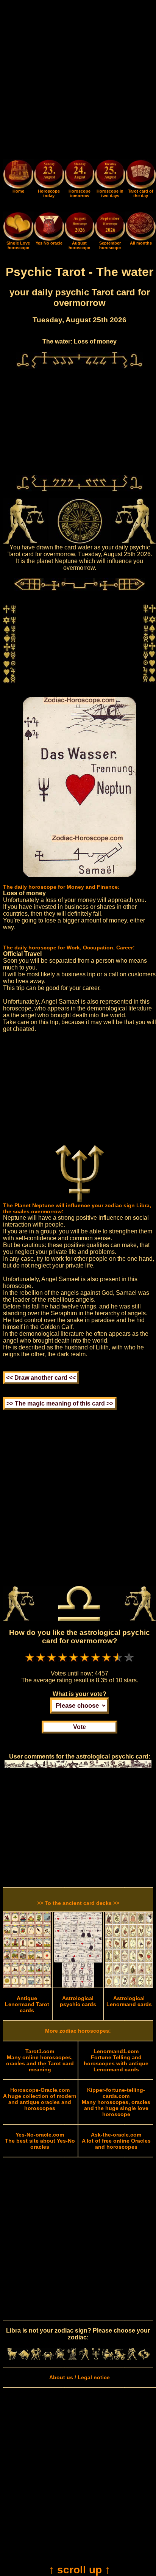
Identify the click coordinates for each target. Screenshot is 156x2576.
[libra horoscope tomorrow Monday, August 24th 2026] (80, 175)
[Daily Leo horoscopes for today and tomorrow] (60, 2358)
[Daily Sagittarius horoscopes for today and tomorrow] (108, 2358)
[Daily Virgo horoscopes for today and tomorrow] (72, 2358)
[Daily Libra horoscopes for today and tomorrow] (84, 2358)
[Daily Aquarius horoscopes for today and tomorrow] (132, 2358)
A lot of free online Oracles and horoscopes (116, 2141)
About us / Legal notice (80, 2377)
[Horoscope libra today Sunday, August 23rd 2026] (18, 187)
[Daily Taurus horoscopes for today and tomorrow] (24, 2358)
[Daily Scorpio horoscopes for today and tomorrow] (96, 2358)
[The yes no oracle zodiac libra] (49, 239)
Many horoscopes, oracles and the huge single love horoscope (116, 2102)
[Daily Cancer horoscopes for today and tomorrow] (48, 2358)
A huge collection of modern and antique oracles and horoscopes (40, 2099)
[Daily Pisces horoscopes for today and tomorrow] (144, 2358)
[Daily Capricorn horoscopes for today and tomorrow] (120, 2358)
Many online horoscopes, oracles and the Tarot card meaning (40, 2060)
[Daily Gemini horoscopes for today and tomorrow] (36, 2358)
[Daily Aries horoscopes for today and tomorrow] (12, 2358)
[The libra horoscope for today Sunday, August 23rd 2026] (49, 175)
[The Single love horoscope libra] (18, 239)
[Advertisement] (78, 81)
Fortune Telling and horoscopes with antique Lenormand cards (116, 2060)
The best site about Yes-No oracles (40, 2141)
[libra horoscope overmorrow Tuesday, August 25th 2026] (110, 175)
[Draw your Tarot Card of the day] (141, 187)
